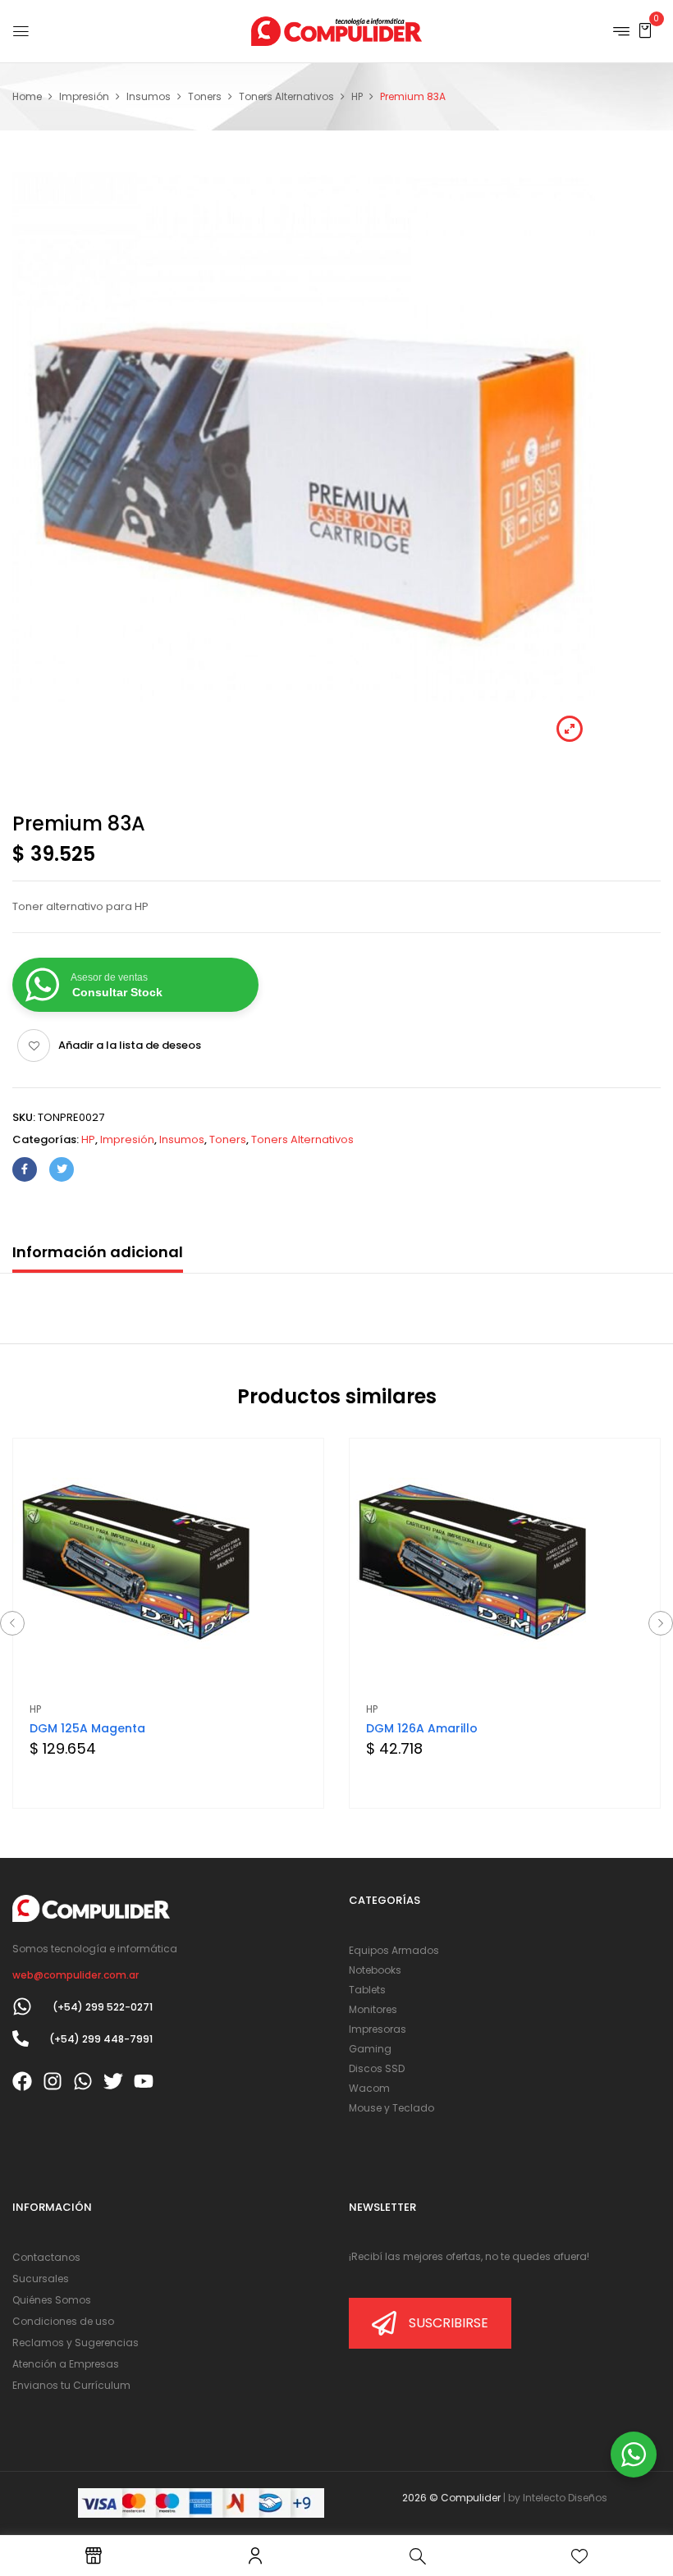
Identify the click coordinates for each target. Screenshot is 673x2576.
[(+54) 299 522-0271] (22, 2006)
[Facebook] (25, 1169)
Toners (205, 96)
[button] (645, 30)
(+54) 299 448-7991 (101, 2039)
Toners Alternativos (286, 96)
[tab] (98, 1256)
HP (357, 96)
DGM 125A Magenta (87, 1728)
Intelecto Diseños (565, 2498)
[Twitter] (62, 1169)
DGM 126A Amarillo (422, 1728)
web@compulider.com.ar (76, 1975)
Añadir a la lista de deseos (130, 1045)
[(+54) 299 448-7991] (21, 2038)
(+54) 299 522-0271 (103, 2007)
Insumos (149, 96)
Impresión (84, 96)
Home (27, 96)
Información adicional (98, 1252)
